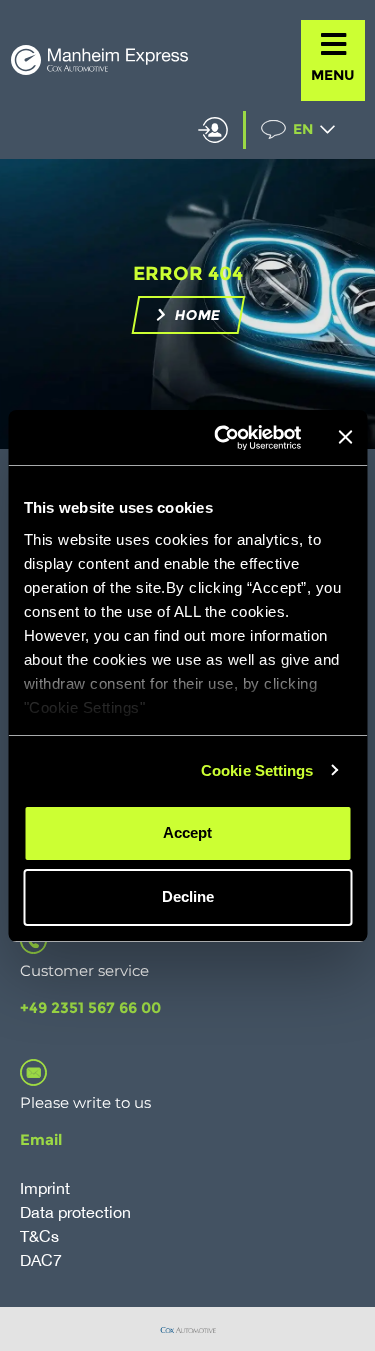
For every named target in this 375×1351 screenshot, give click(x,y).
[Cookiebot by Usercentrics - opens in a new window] (223, 438)
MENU (333, 75)
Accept (187, 832)
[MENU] (333, 44)
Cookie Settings (257, 770)
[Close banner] (345, 437)
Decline (188, 896)
